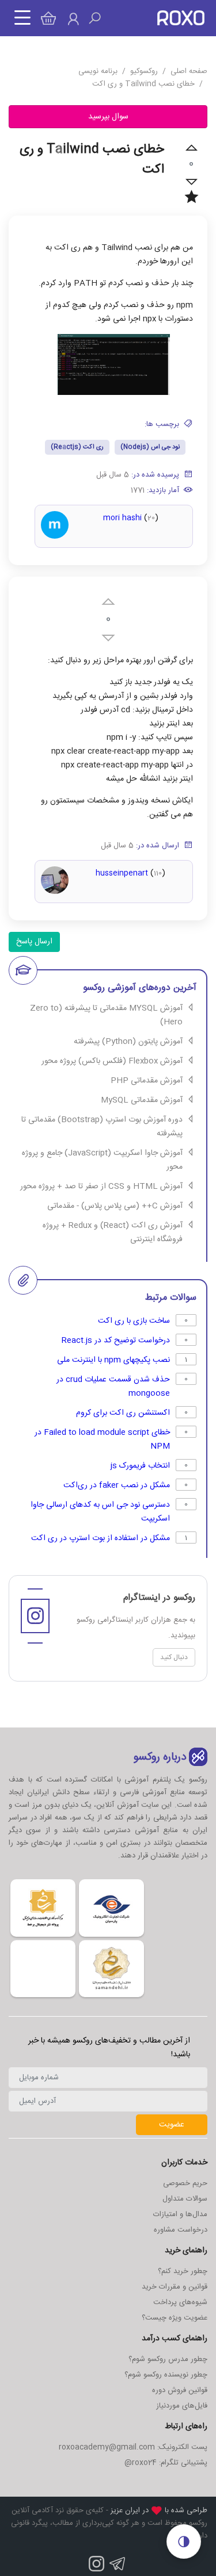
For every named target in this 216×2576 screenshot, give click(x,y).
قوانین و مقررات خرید (175, 2287)
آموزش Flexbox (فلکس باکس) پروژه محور (112, 1061)
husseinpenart (122, 873)
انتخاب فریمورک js (140, 1466)
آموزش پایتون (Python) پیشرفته (128, 1042)
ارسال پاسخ (34, 942)
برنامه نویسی (98, 71)
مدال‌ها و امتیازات (180, 2214)
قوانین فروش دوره (180, 2390)
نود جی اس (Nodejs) (150, 447)
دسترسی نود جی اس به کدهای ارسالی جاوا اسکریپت (100, 1512)
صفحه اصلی (189, 71)
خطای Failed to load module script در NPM (102, 1439)
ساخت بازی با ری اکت (134, 1321)
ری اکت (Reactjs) (77, 447)
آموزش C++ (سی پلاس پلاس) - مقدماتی (115, 1206)
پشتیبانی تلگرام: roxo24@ (166, 2463)
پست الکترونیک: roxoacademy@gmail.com (133, 2447)
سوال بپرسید (108, 117)
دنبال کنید (174, 1657)
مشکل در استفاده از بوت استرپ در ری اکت (101, 1538)
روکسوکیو (144, 71)
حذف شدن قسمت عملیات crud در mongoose (113, 1387)
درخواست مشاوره (181, 2230)
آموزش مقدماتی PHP (147, 1081)
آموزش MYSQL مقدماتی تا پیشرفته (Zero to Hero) (106, 1015)
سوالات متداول (185, 2199)
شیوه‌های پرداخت (180, 2302)
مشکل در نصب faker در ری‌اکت (117, 1485)
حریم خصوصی (185, 2183)
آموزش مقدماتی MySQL (142, 1100)
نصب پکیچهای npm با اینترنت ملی (113, 1360)
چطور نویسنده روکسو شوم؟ (166, 2375)
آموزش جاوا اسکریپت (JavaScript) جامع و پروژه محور (102, 1160)
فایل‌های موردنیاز (182, 2406)
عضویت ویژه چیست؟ (175, 2318)
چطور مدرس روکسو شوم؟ (168, 2359)
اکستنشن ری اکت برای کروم (123, 1413)
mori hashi (122, 518)
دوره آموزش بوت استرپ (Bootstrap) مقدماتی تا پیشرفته (102, 1127)
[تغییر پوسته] (184, 2542)
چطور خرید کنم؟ (183, 2271)
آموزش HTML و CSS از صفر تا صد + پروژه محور (101, 1187)
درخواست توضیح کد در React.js (116, 1341)
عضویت (172, 2125)
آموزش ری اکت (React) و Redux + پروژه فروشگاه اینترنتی (113, 1233)
